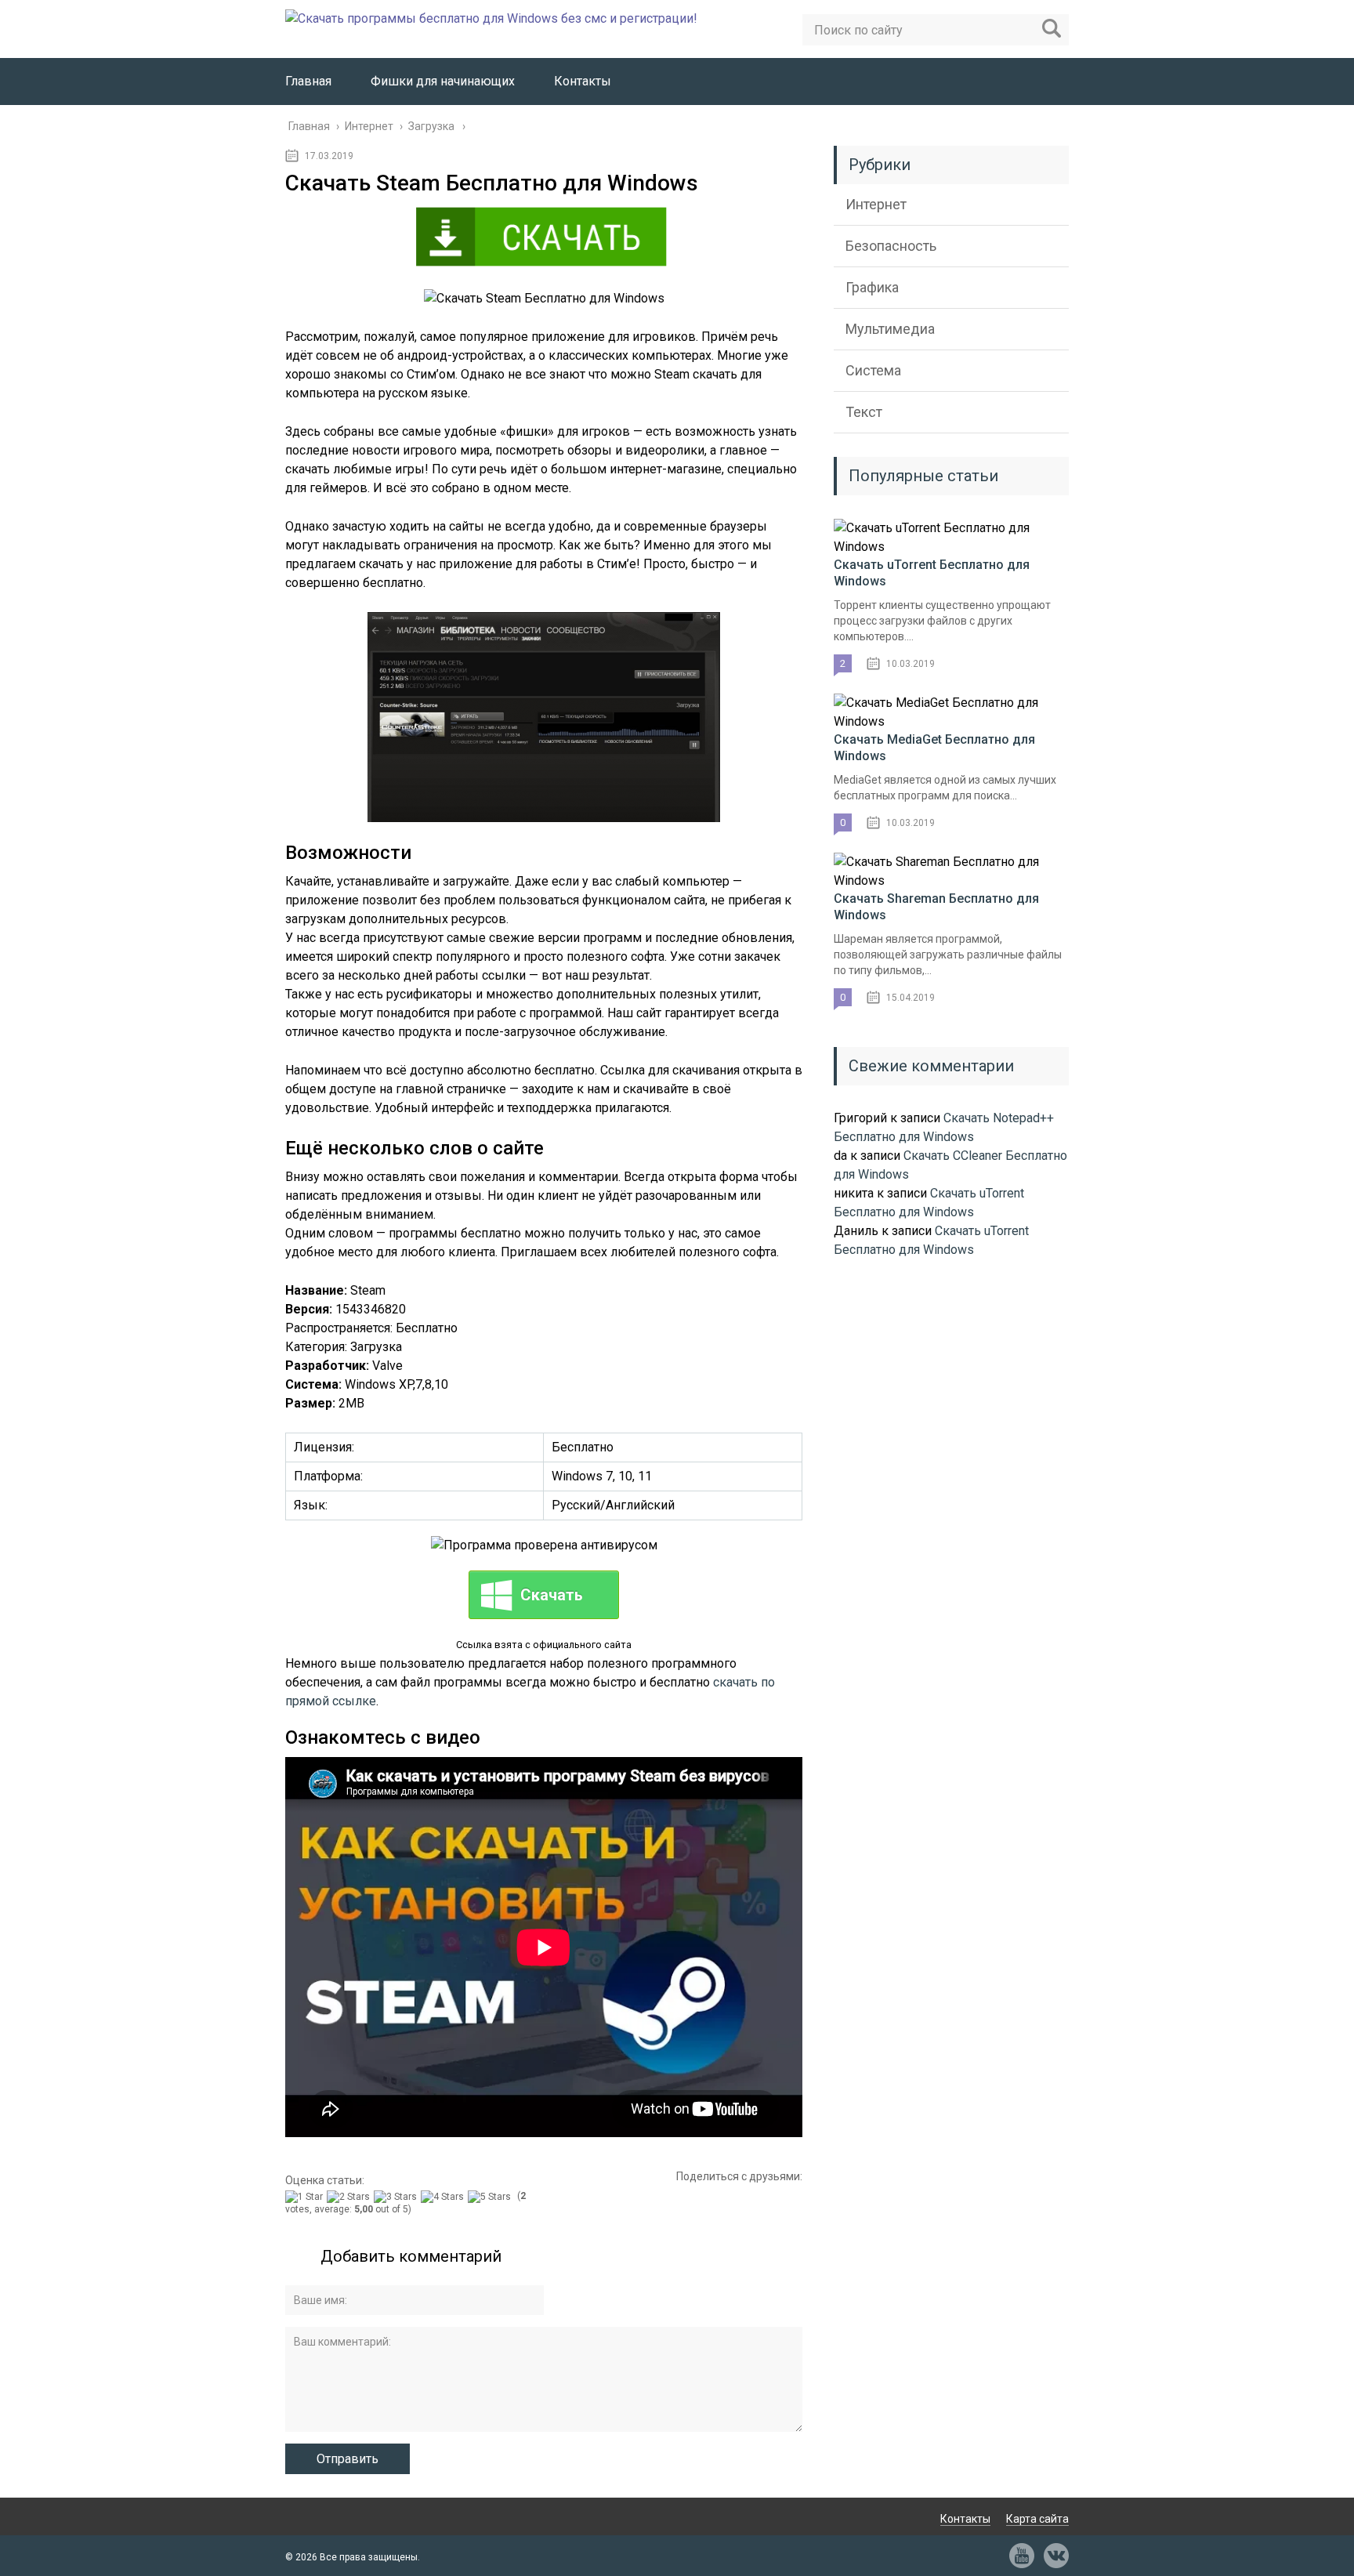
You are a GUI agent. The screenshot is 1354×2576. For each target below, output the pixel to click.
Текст (864, 412)
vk (1056, 2556)
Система (873, 370)
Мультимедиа (890, 329)
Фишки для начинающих (443, 81)
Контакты (583, 81)
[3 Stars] (397, 2197)
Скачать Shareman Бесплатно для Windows (936, 907)
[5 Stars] (491, 2197)
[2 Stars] (350, 2197)
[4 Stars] (444, 2197)
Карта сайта (1037, 2519)
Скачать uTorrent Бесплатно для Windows (932, 573)
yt (1022, 2556)
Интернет (876, 204)
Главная (308, 81)
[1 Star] (306, 2197)
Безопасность (891, 246)
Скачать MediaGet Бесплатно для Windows (934, 748)
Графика (872, 287)
